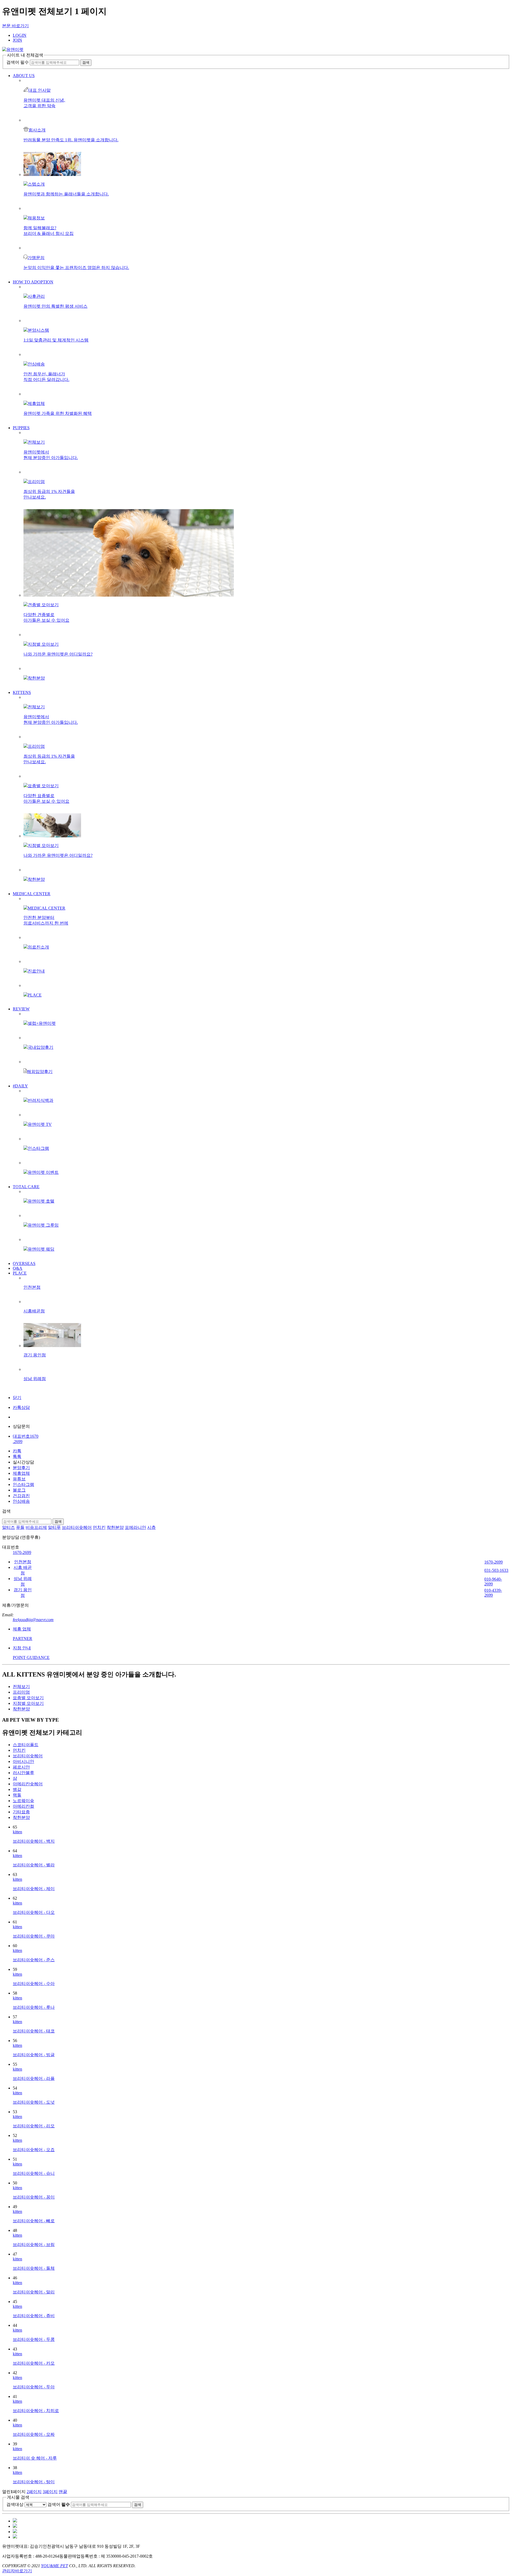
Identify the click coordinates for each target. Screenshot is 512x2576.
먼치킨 (99, 1527)
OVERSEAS (24, 1263)
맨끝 (63, 2492)
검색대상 (15, 2504)
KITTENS (22, 692)
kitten (17, 1832)
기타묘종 (21, 1812)
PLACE (20, 1273)
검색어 (59, 2504)
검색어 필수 (18, 62)
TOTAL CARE (26, 1187)
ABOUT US (24, 76)
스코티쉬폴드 (26, 1745)
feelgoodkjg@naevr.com (33, 1620)
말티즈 (9, 1527)
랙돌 (17, 1795)
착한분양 (115, 1527)
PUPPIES (21, 428)
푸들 (20, 1527)
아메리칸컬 (23, 1806)
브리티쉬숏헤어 (77, 1527)
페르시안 (21, 1767)
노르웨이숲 (23, 1801)
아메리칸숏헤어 (28, 1784)
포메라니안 (135, 1527)
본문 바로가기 (15, 26)
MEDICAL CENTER (32, 894)
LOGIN (20, 35)
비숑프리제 (36, 1527)
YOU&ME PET (55, 2566)
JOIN (17, 40)
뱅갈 (17, 1789)
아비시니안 (23, 1761)
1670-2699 (22, 1552)
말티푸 (54, 1527)
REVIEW (21, 1009)
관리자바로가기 (17, 2571)
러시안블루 (23, 1773)
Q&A (18, 1268)
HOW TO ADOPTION (33, 282)
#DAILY (20, 1086)
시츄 (151, 1527)
